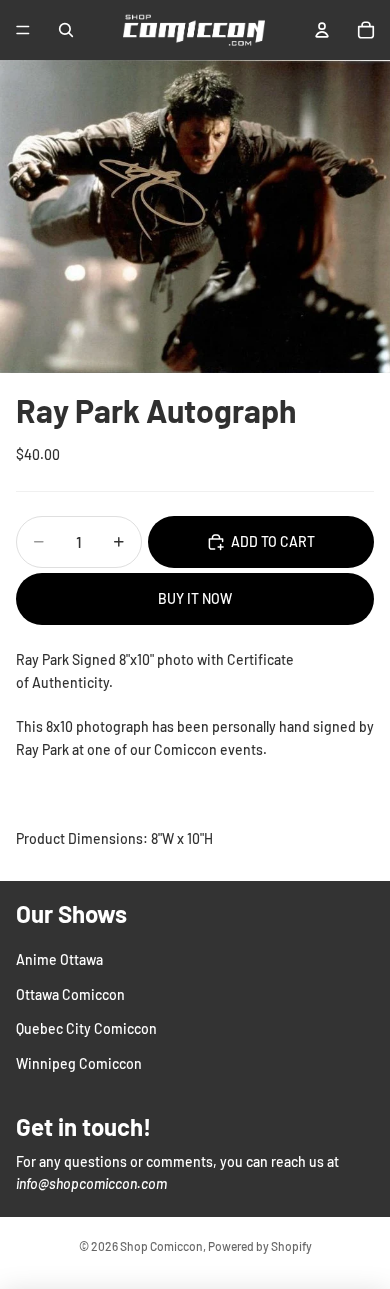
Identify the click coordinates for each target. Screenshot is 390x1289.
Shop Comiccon (161, 1246)
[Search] (66, 30)
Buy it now (195, 598)
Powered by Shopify (260, 1246)
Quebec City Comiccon (86, 1028)
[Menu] (23, 30)
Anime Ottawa (59, 959)
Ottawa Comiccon (70, 994)
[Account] (322, 30)
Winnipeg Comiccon (79, 1062)
